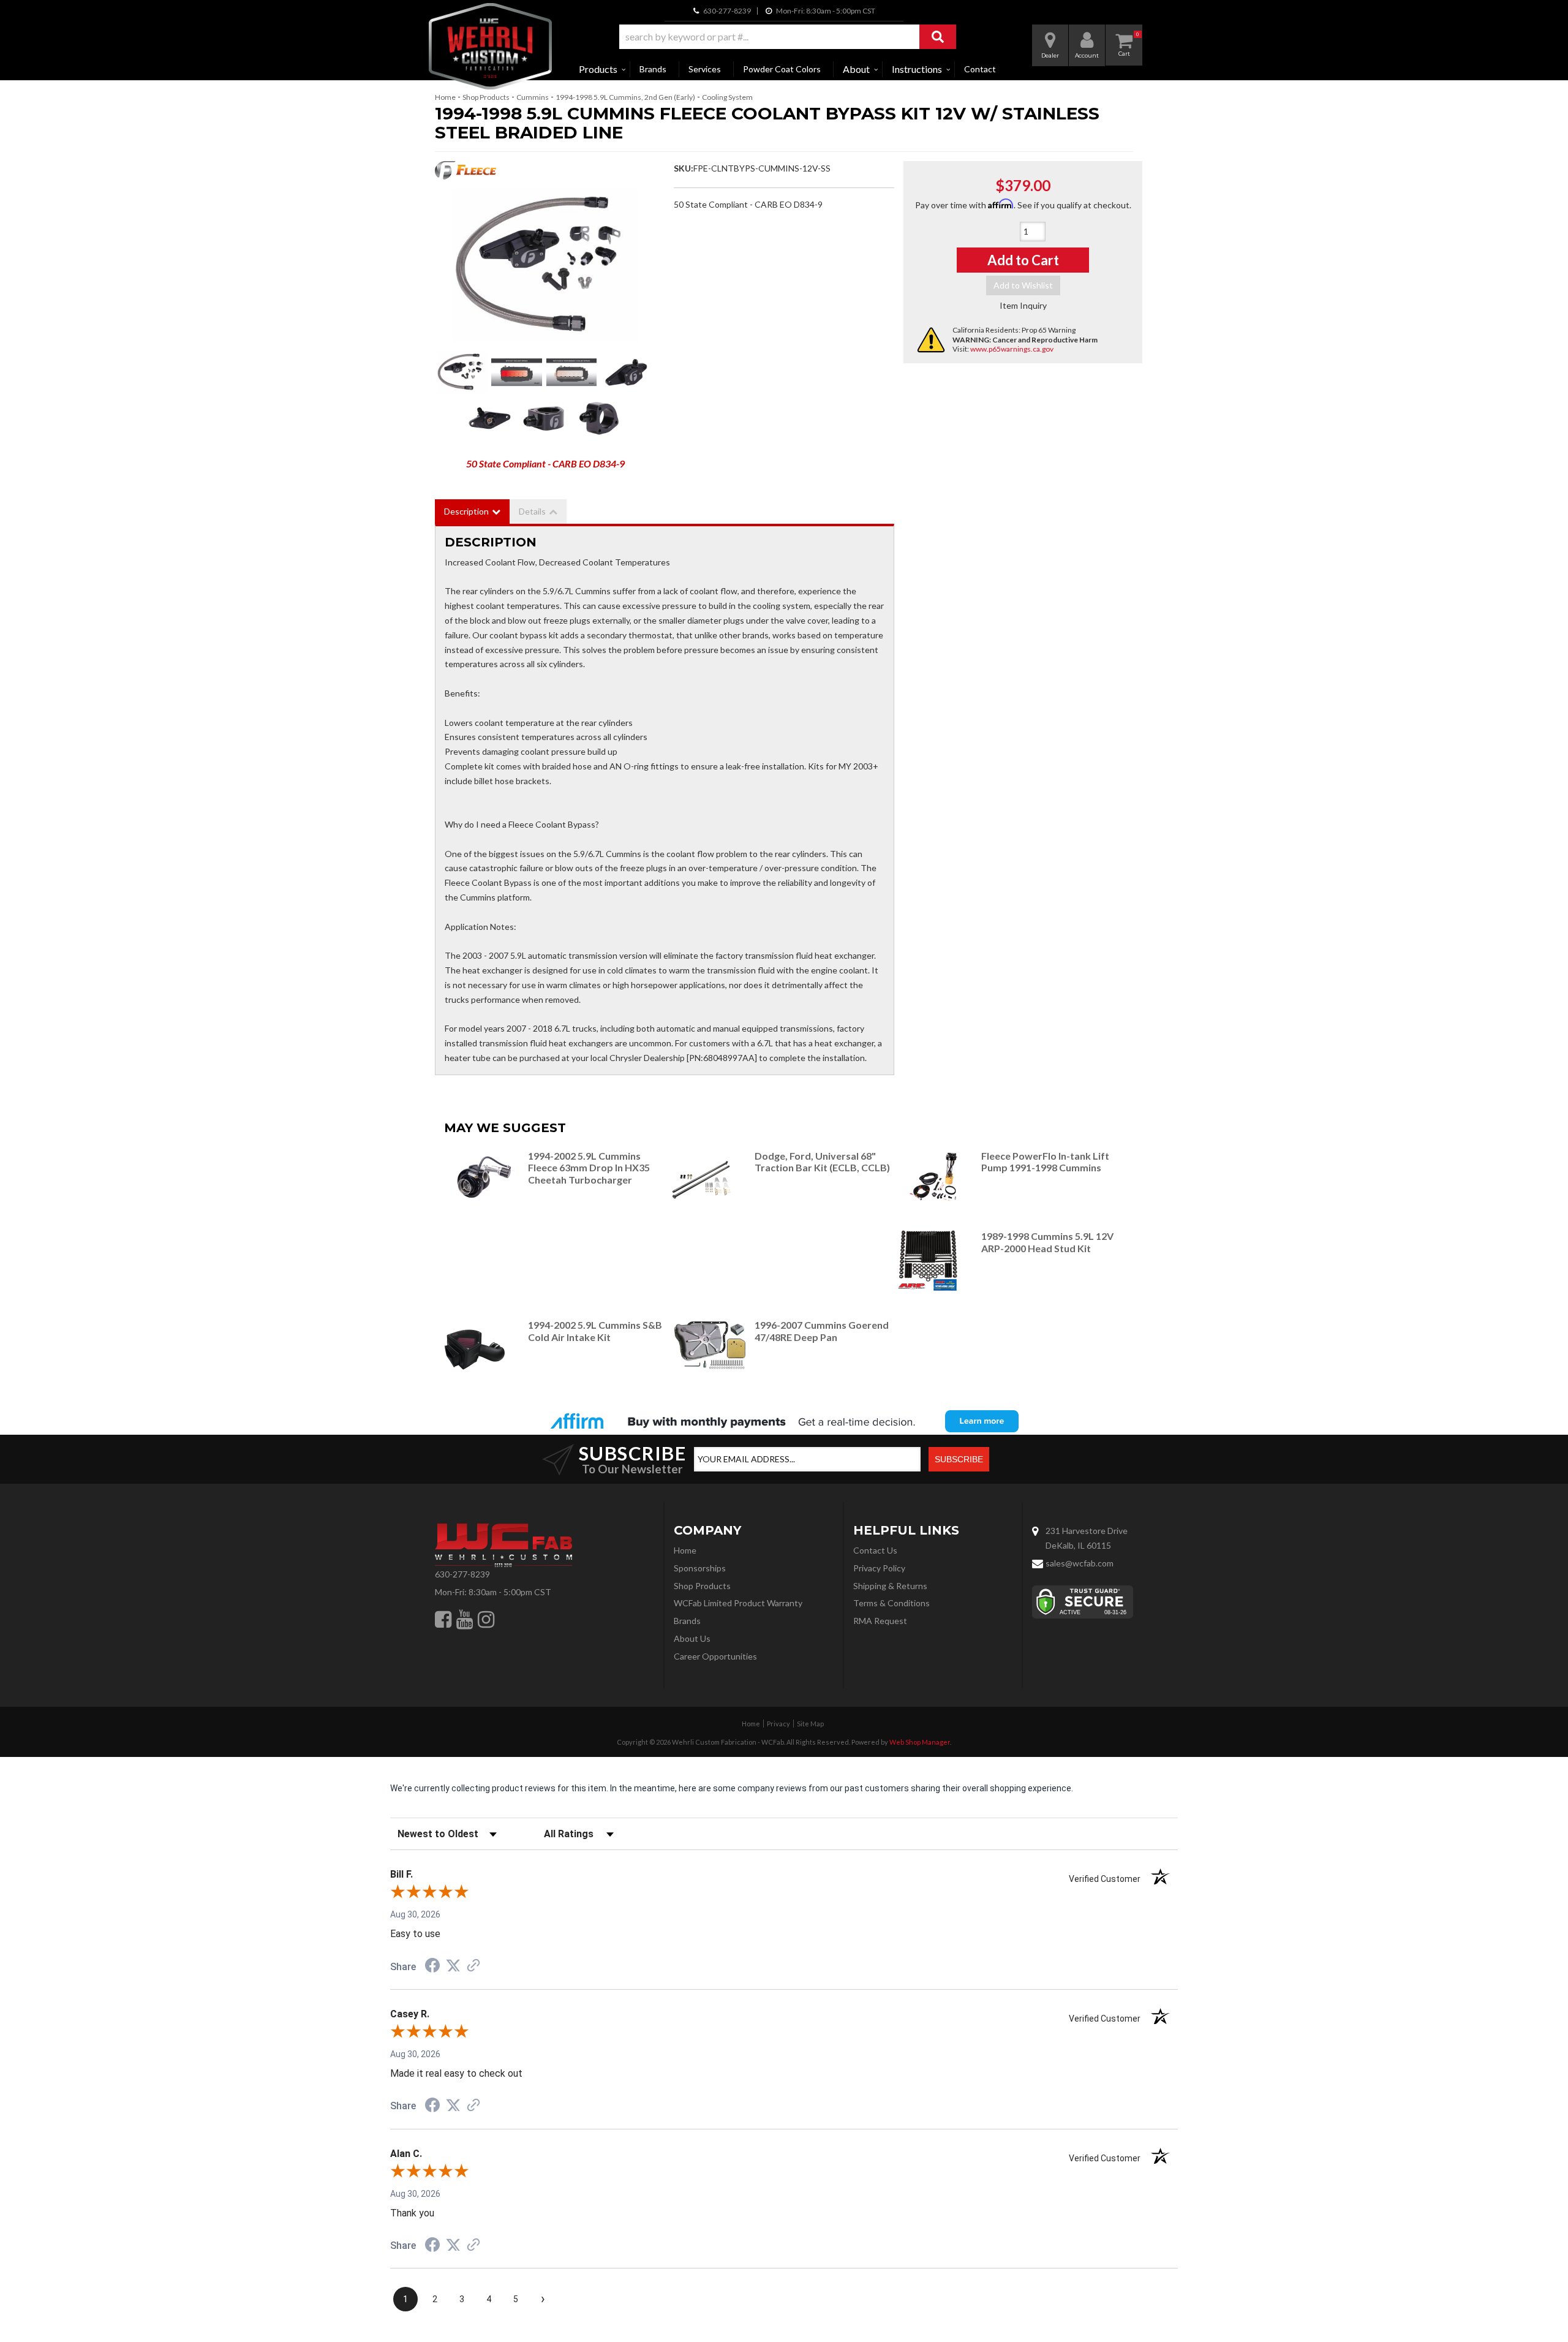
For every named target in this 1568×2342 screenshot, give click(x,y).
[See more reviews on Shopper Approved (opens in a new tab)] (473, 1966)
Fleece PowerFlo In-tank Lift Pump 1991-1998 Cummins (1045, 1162)
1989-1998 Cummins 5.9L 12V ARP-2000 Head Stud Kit (1047, 1242)
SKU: (684, 168)
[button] (788, 37)
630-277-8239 (462, 1574)
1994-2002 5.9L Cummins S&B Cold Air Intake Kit (595, 1331)
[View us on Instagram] (486, 1619)
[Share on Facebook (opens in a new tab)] (432, 1967)
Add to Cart (1023, 260)
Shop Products (486, 97)
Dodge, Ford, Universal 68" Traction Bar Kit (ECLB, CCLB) (822, 1162)
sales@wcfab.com (1080, 1563)
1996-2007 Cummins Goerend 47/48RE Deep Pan (822, 1331)
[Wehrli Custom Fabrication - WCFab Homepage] (490, 46)
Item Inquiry (1023, 305)
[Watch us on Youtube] (465, 1619)
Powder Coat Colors (782, 69)
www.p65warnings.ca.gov (1012, 349)
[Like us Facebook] (443, 1619)
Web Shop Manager (920, 1742)
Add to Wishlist (1023, 285)
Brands (653, 69)
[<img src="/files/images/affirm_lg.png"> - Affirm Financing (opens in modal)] (784, 1421)
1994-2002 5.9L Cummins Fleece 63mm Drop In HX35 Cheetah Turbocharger (589, 1168)
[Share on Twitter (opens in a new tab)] (453, 1966)
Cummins (533, 97)
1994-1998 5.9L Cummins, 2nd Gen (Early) (625, 97)
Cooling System (727, 97)
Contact (980, 69)
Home (445, 97)
